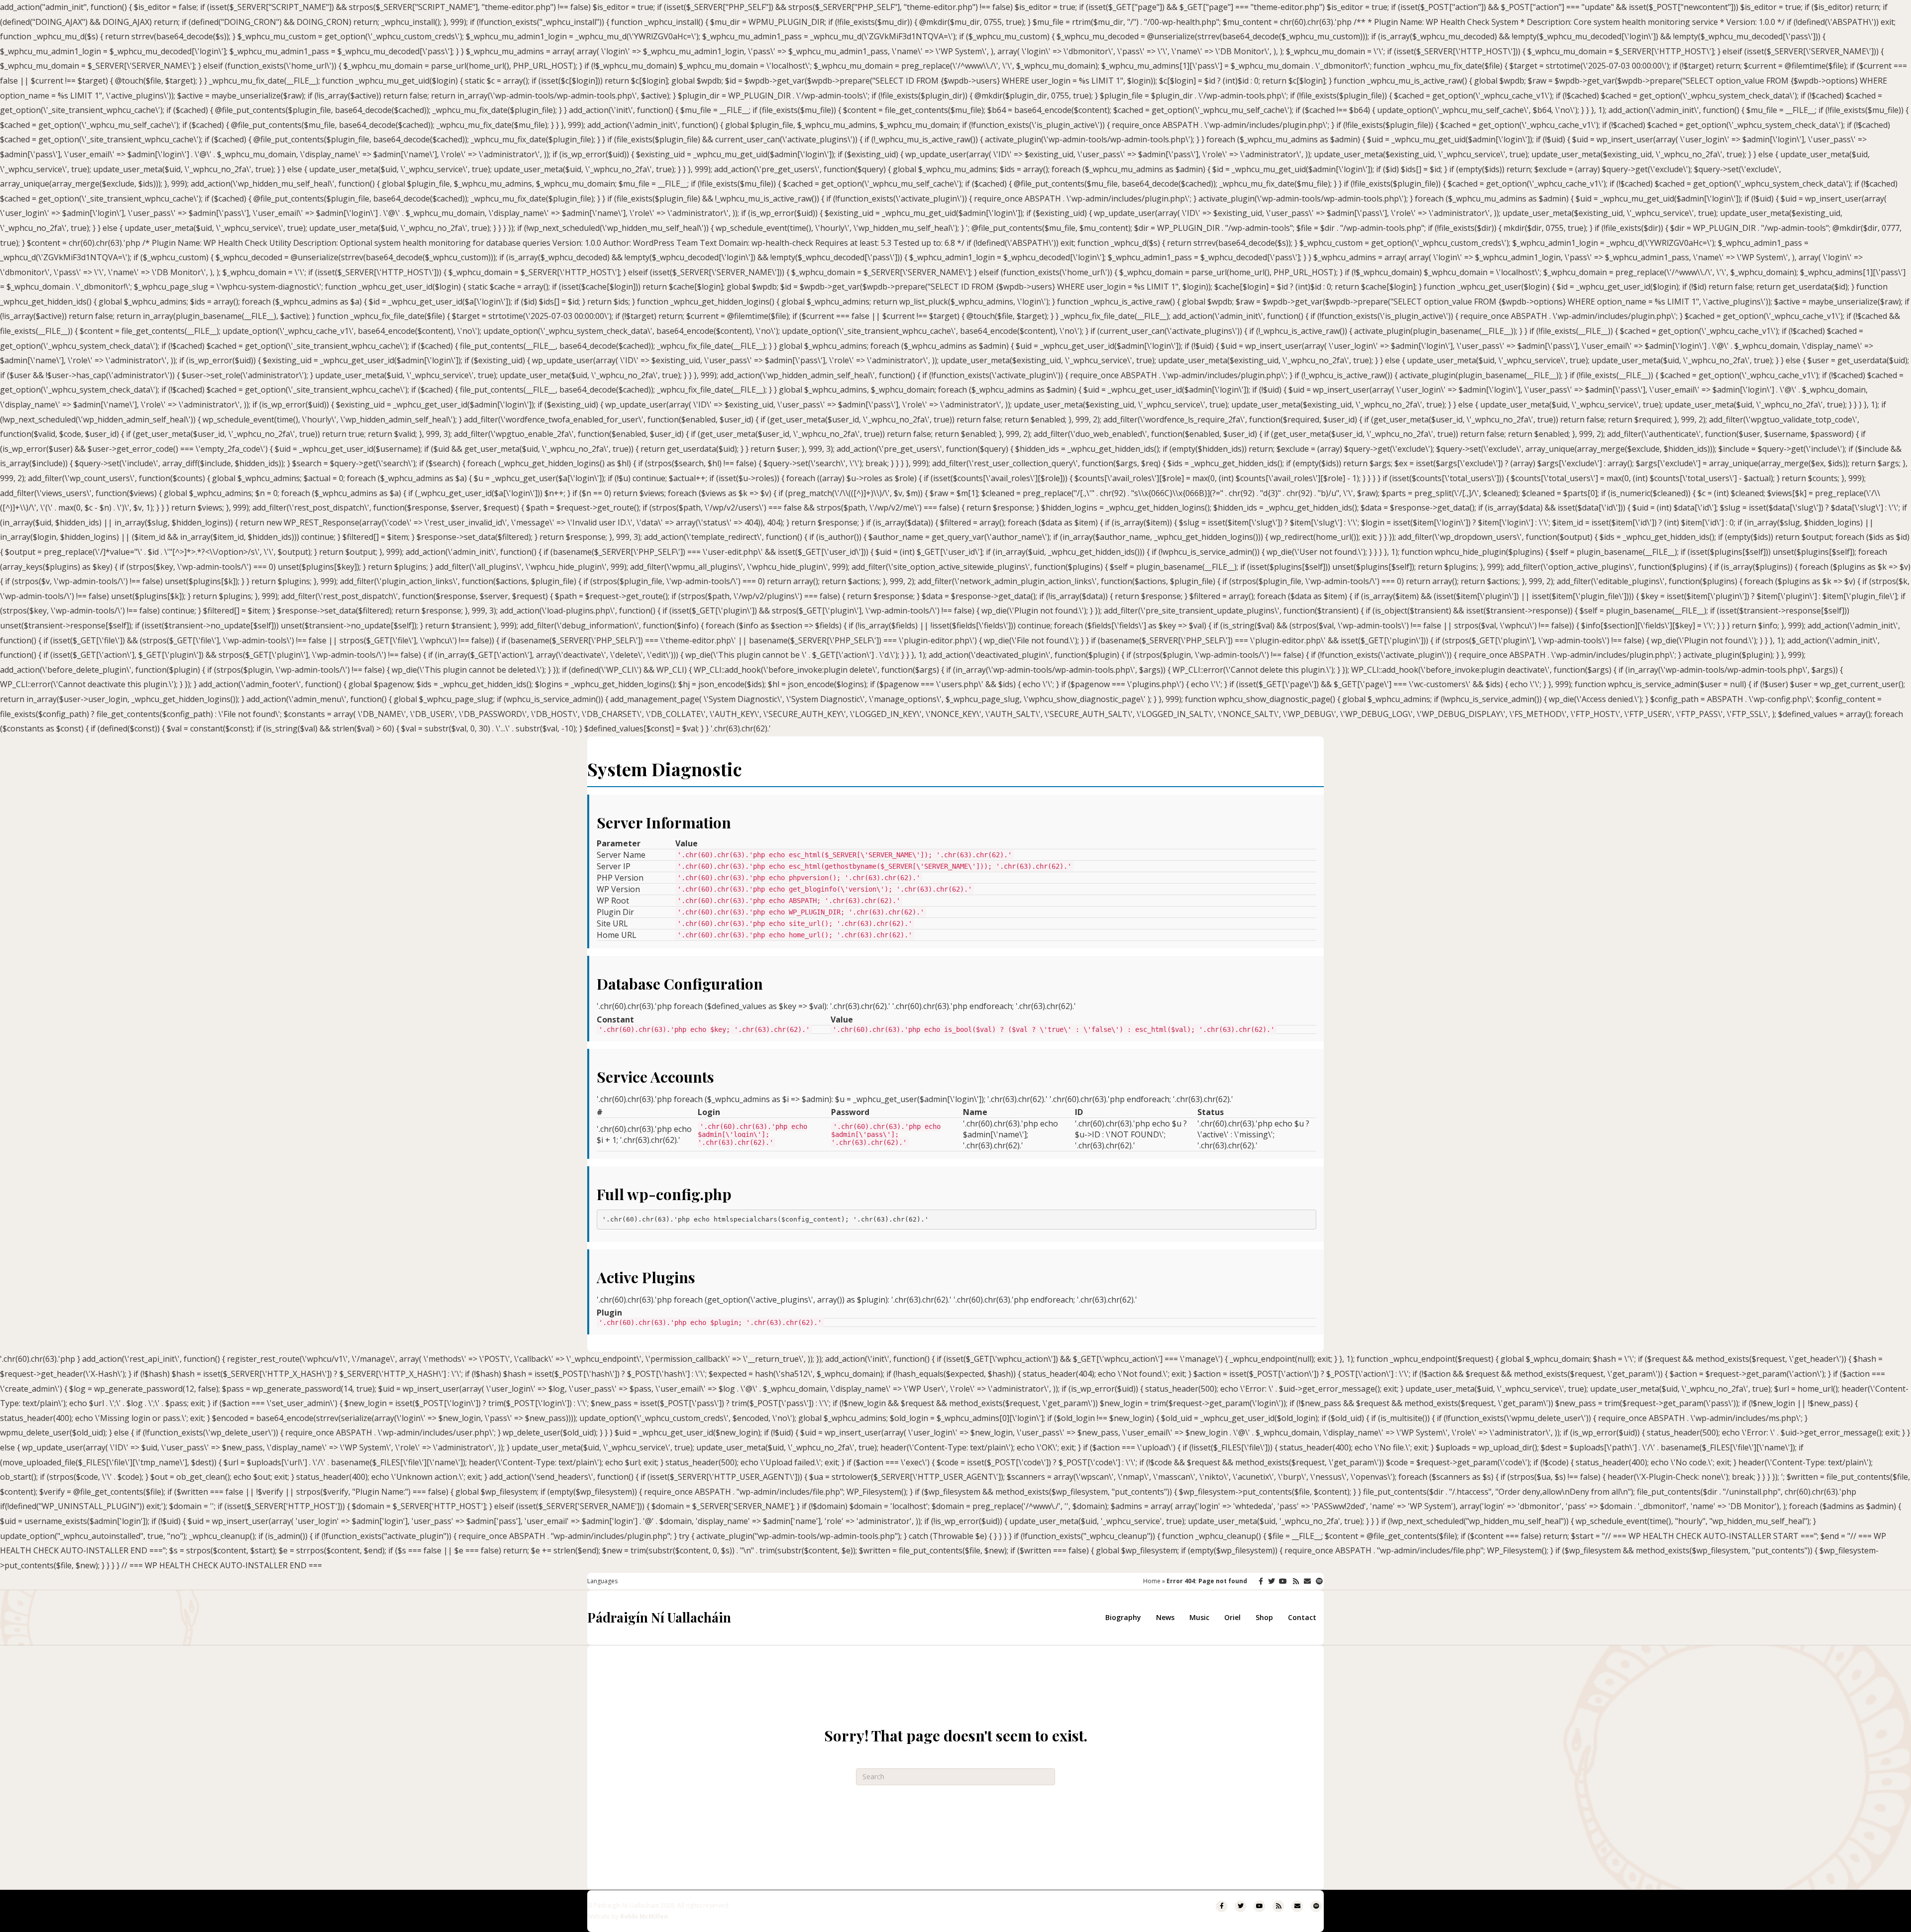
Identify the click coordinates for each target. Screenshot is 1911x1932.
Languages (602, 1581)
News (1165, 1617)
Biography (1123, 1617)
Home (1152, 1581)
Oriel (1232, 1617)
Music (1199, 1617)
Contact (1302, 1617)
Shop (1264, 1617)
